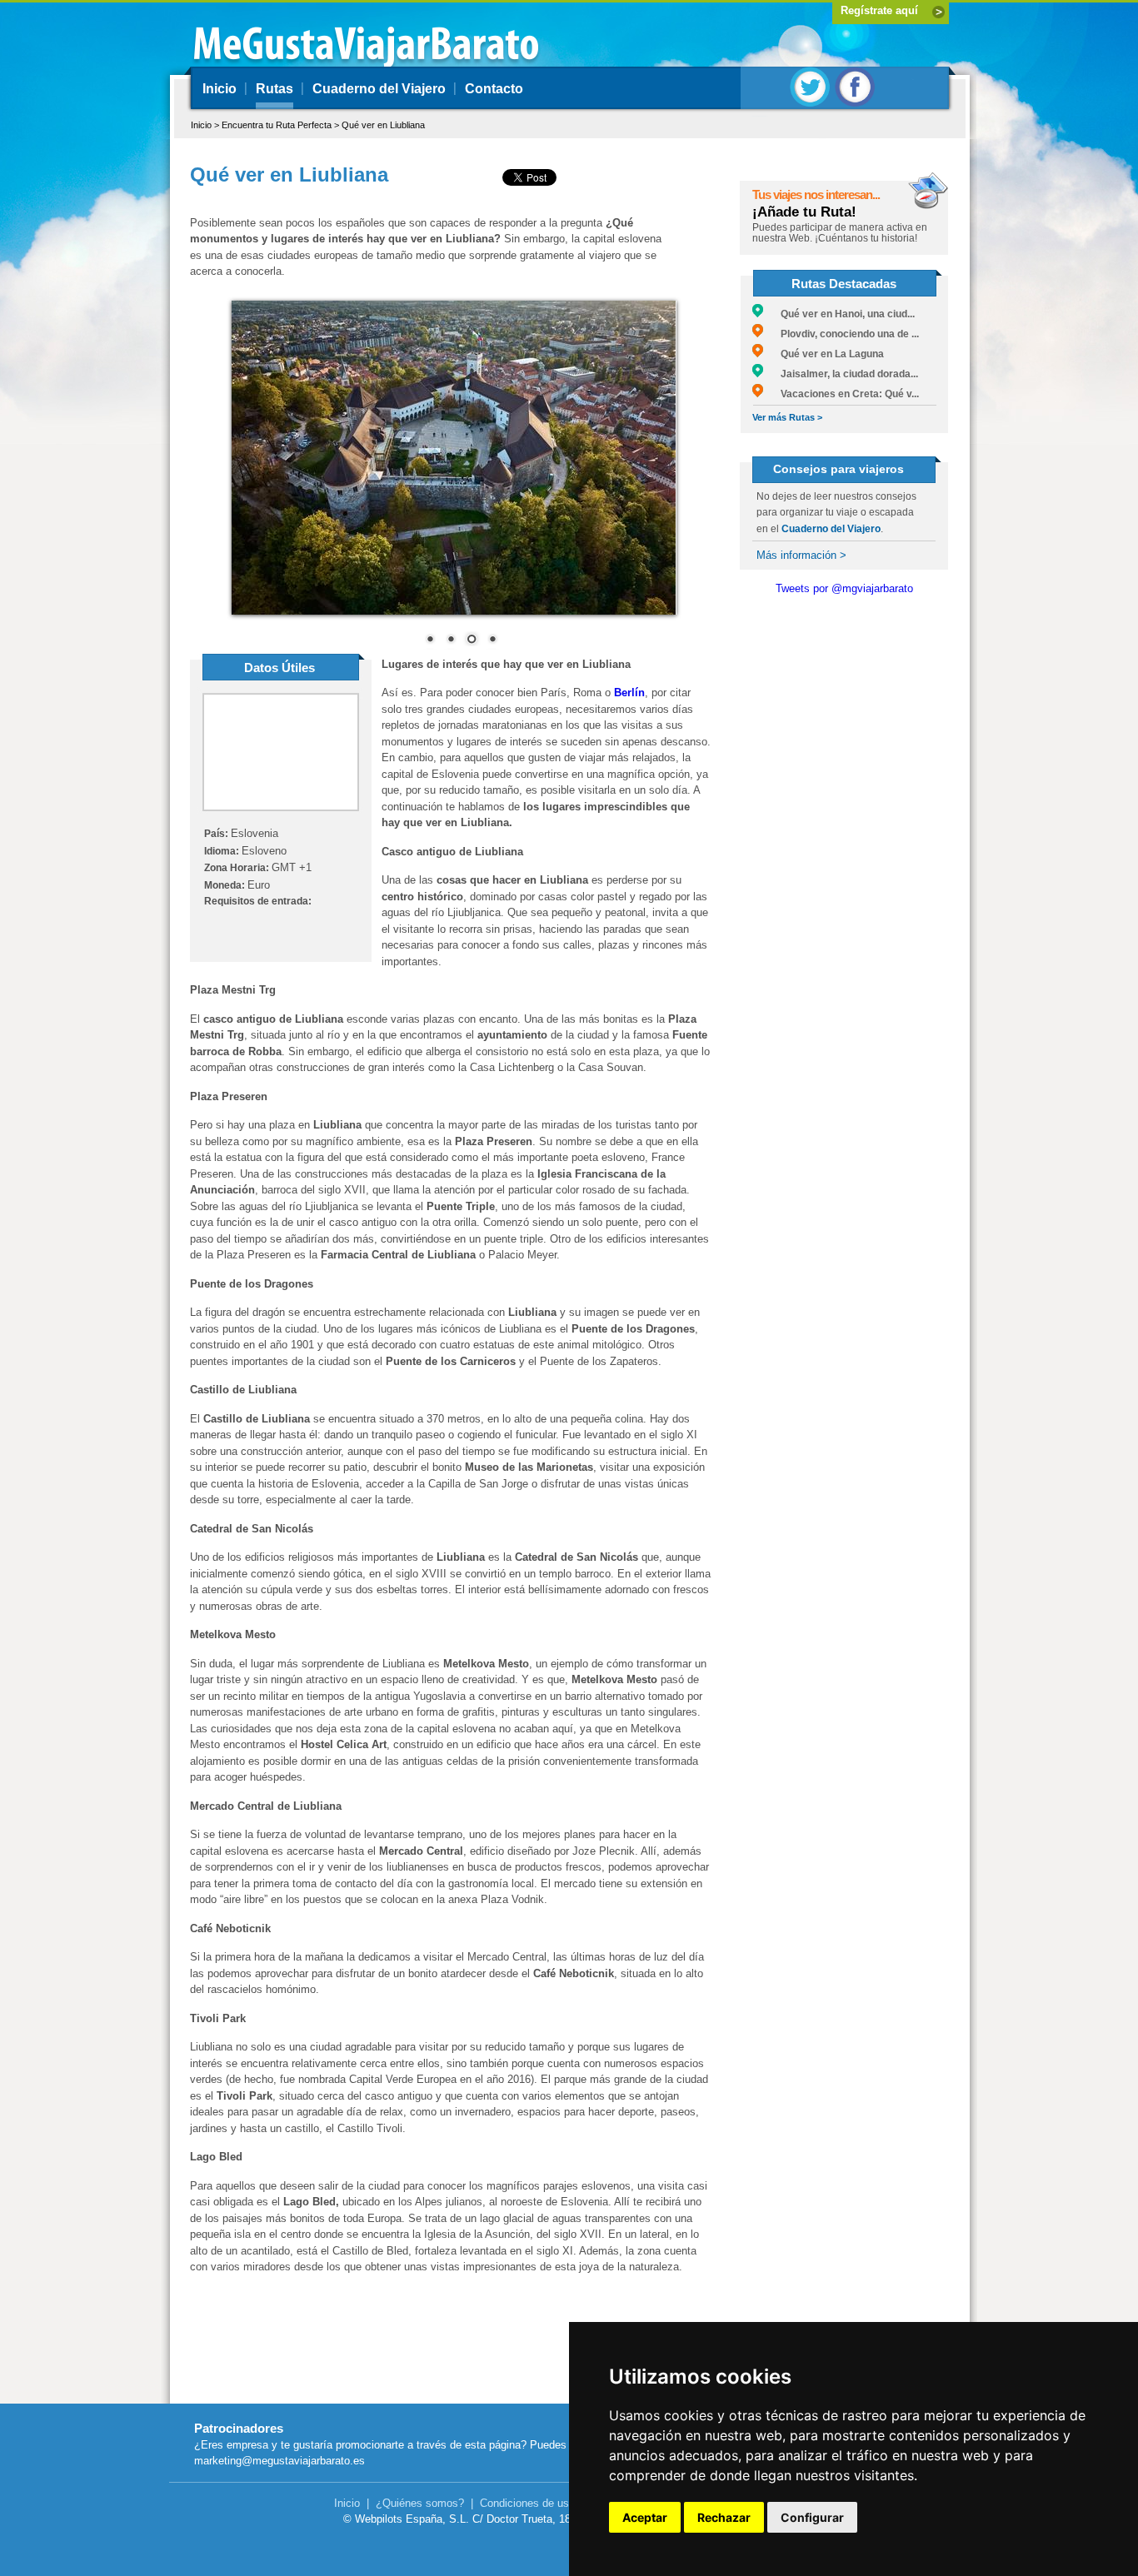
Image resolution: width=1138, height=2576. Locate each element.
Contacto (494, 89)
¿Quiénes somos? (420, 2503)
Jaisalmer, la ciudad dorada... (841, 374)
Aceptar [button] (645, 2517)
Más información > (801, 555)
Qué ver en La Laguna (824, 354)
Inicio (220, 89)
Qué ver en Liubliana (383, 125)
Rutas (275, 89)
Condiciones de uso (527, 2503)
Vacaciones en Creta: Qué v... (841, 394)
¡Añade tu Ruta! (804, 212)
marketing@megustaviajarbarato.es (280, 2461)
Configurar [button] (812, 2517)
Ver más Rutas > (787, 417)
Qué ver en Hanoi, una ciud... (839, 314)
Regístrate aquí (879, 10)
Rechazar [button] (724, 2517)
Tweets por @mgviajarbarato (844, 588)
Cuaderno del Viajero (379, 89)
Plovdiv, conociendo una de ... (841, 334)
